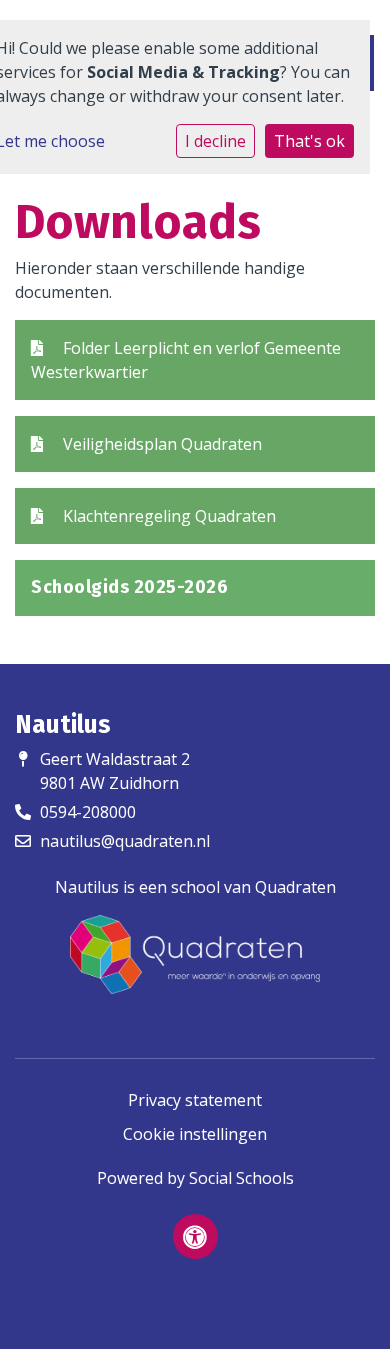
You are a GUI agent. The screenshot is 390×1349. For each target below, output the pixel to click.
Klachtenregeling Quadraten (167, 516)
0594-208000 (88, 812)
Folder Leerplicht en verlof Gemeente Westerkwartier (186, 360)
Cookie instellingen (195, 1134)
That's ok (309, 141)
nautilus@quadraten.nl (125, 841)
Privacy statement (195, 1100)
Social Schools (241, 1178)
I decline (215, 141)
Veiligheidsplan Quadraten (160, 444)
